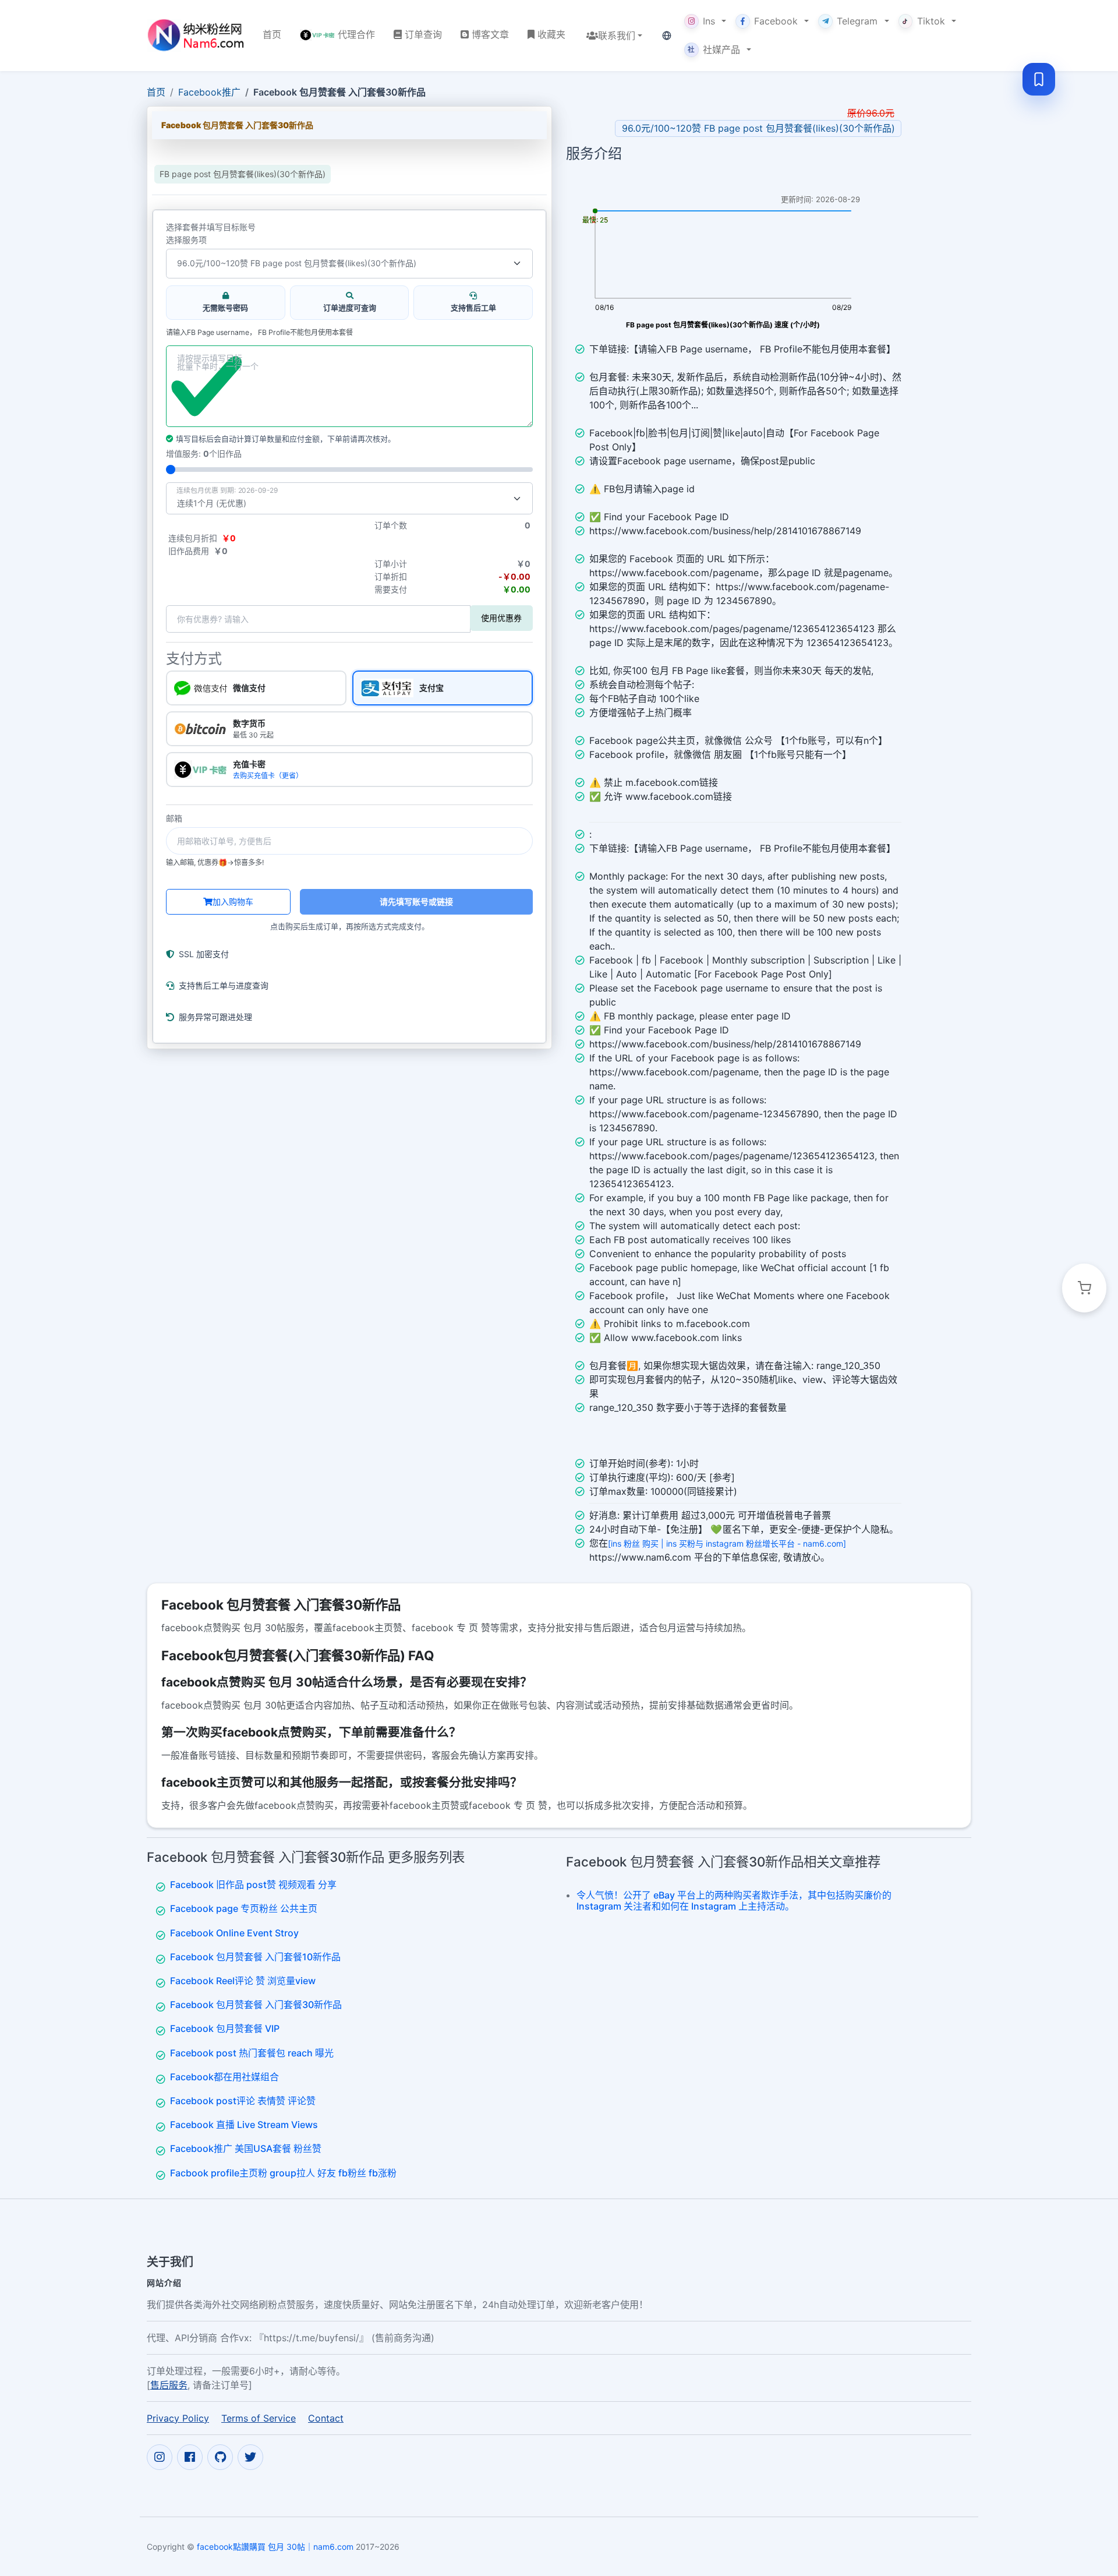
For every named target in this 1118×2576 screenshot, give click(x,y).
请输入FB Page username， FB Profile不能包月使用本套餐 (259, 333)
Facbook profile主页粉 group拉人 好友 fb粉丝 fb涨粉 (283, 2173)
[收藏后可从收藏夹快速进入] (1039, 79)
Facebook (776, 21)
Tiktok (931, 21)
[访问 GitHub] (220, 2457)
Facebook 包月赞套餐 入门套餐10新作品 (255, 1957)
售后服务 (169, 2385)
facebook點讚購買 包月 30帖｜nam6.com (275, 2547)
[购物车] (1084, 1288)
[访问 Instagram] (160, 2457)
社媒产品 (714, 50)
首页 (156, 92)
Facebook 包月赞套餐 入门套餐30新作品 (256, 2005)
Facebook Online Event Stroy (234, 1933)
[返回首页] (195, 35)
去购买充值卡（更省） (268, 776)
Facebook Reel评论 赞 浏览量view (243, 1981)
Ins (709, 21)
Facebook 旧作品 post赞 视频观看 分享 (253, 1885)
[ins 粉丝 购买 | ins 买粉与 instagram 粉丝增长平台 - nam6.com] (727, 1543)
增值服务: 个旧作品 (204, 454)
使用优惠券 (501, 618)
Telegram (857, 21)
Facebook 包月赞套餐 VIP (225, 2028)
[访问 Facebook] (190, 2457)
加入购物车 (233, 901)
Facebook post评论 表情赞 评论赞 (243, 2101)
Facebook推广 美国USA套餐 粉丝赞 (246, 2148)
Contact (326, 2418)
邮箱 (174, 818)
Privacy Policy (178, 2418)
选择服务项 (186, 240)
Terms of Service (259, 2418)
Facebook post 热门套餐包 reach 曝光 (252, 2053)
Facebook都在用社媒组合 (224, 2077)
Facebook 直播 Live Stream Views (244, 2125)
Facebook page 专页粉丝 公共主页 (244, 1908)
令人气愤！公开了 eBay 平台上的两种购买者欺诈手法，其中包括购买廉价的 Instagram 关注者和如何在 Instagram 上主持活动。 (734, 1901)
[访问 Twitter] (250, 2457)
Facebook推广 (209, 92)
